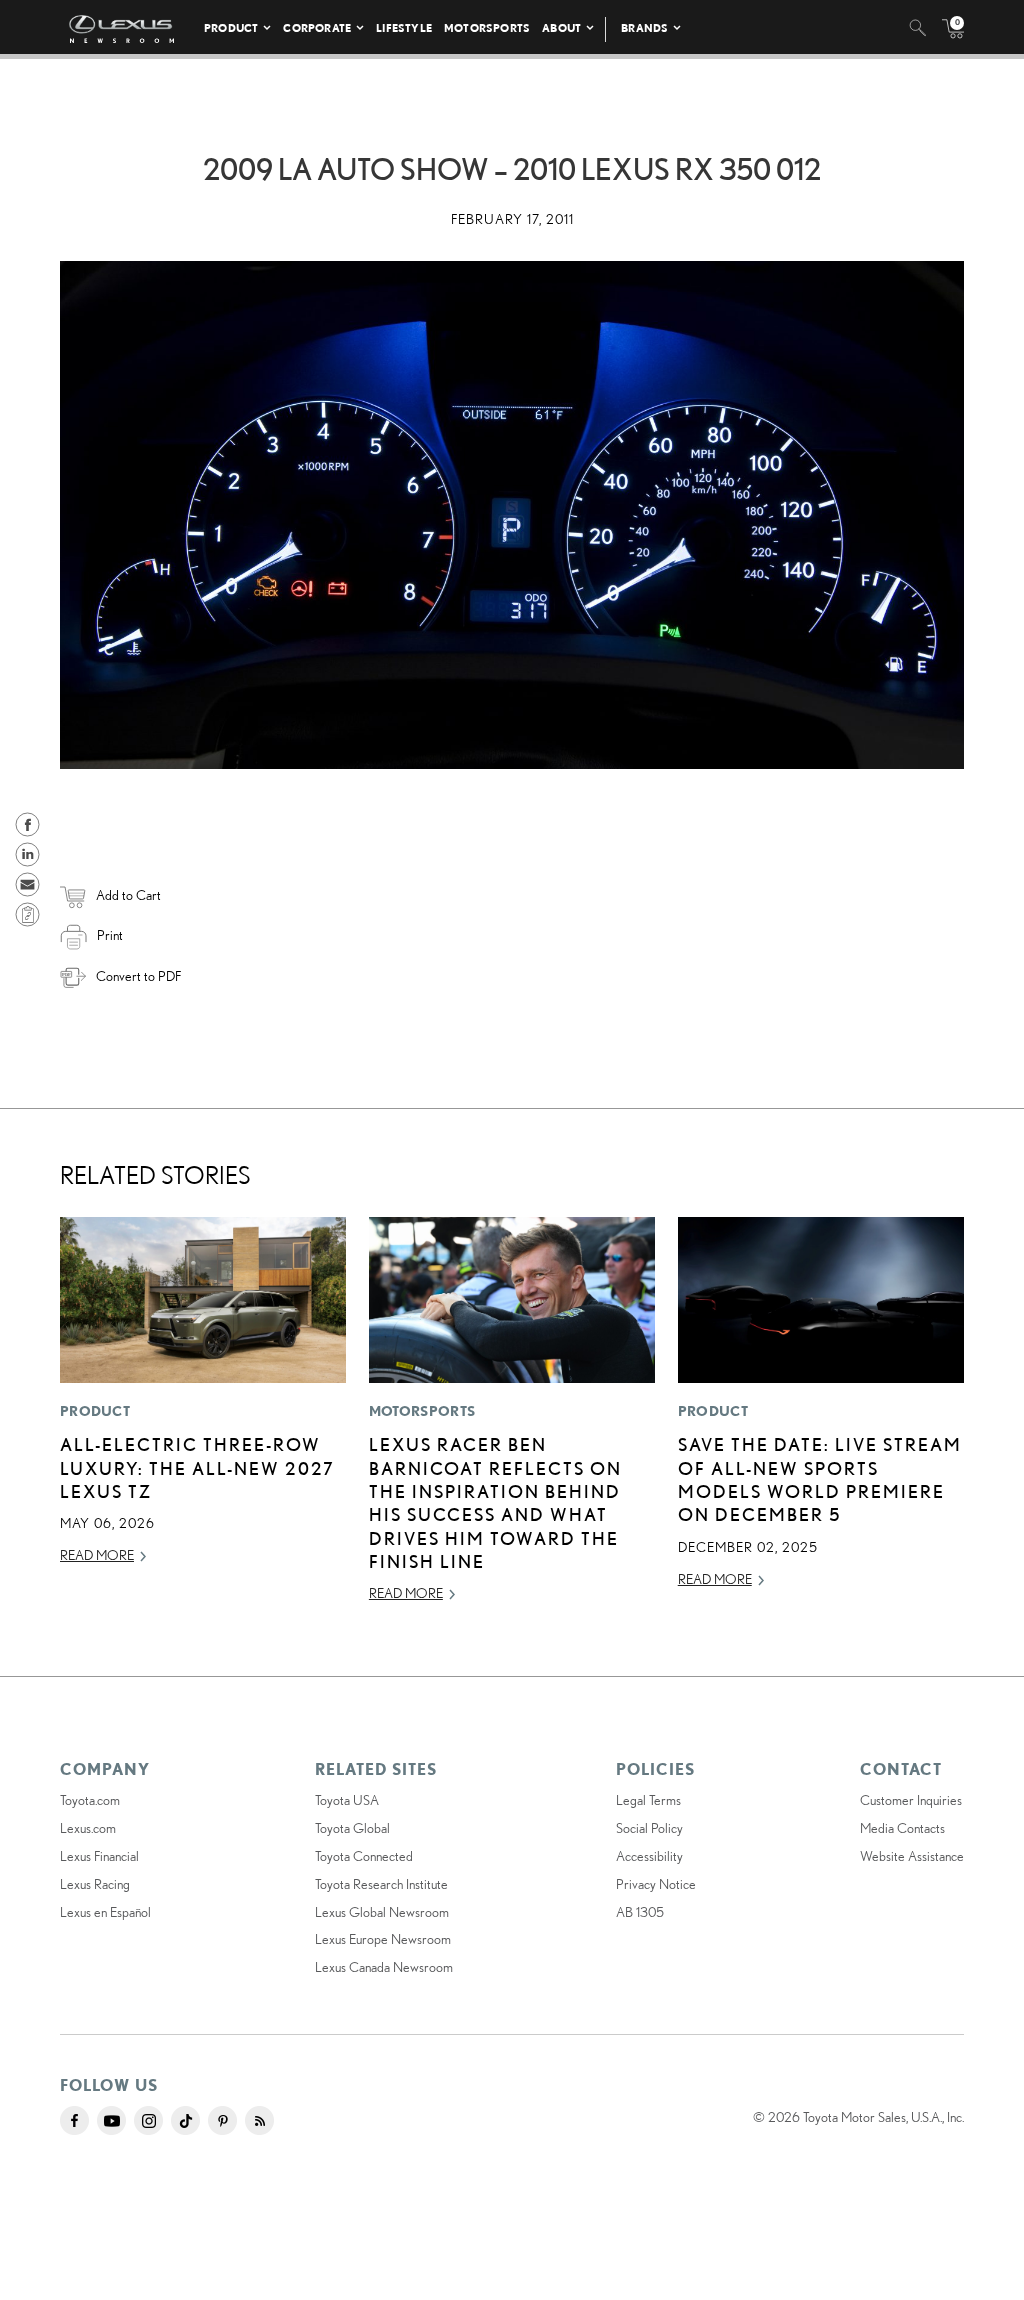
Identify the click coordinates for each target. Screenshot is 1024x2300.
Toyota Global (352, 1828)
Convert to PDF (138, 976)
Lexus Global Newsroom (382, 1912)
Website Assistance (912, 1856)
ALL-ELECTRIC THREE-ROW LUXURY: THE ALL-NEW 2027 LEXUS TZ (197, 1467)
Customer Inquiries (911, 1800)
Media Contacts (902, 1828)
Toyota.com (90, 1800)
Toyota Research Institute (381, 1884)
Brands (644, 27)
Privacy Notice (656, 1884)
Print (110, 935)
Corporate (317, 27)
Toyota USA (347, 1800)
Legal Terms (648, 1800)
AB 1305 (640, 1912)
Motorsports (487, 27)
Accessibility (649, 1856)
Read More (97, 1555)
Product (231, 27)
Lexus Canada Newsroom (384, 1967)
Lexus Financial (99, 1856)
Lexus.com (88, 1828)
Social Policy (649, 1828)
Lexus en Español (105, 1912)
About (561, 27)
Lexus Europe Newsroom (383, 1939)
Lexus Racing (95, 1884)
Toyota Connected (364, 1856)
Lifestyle (404, 27)
